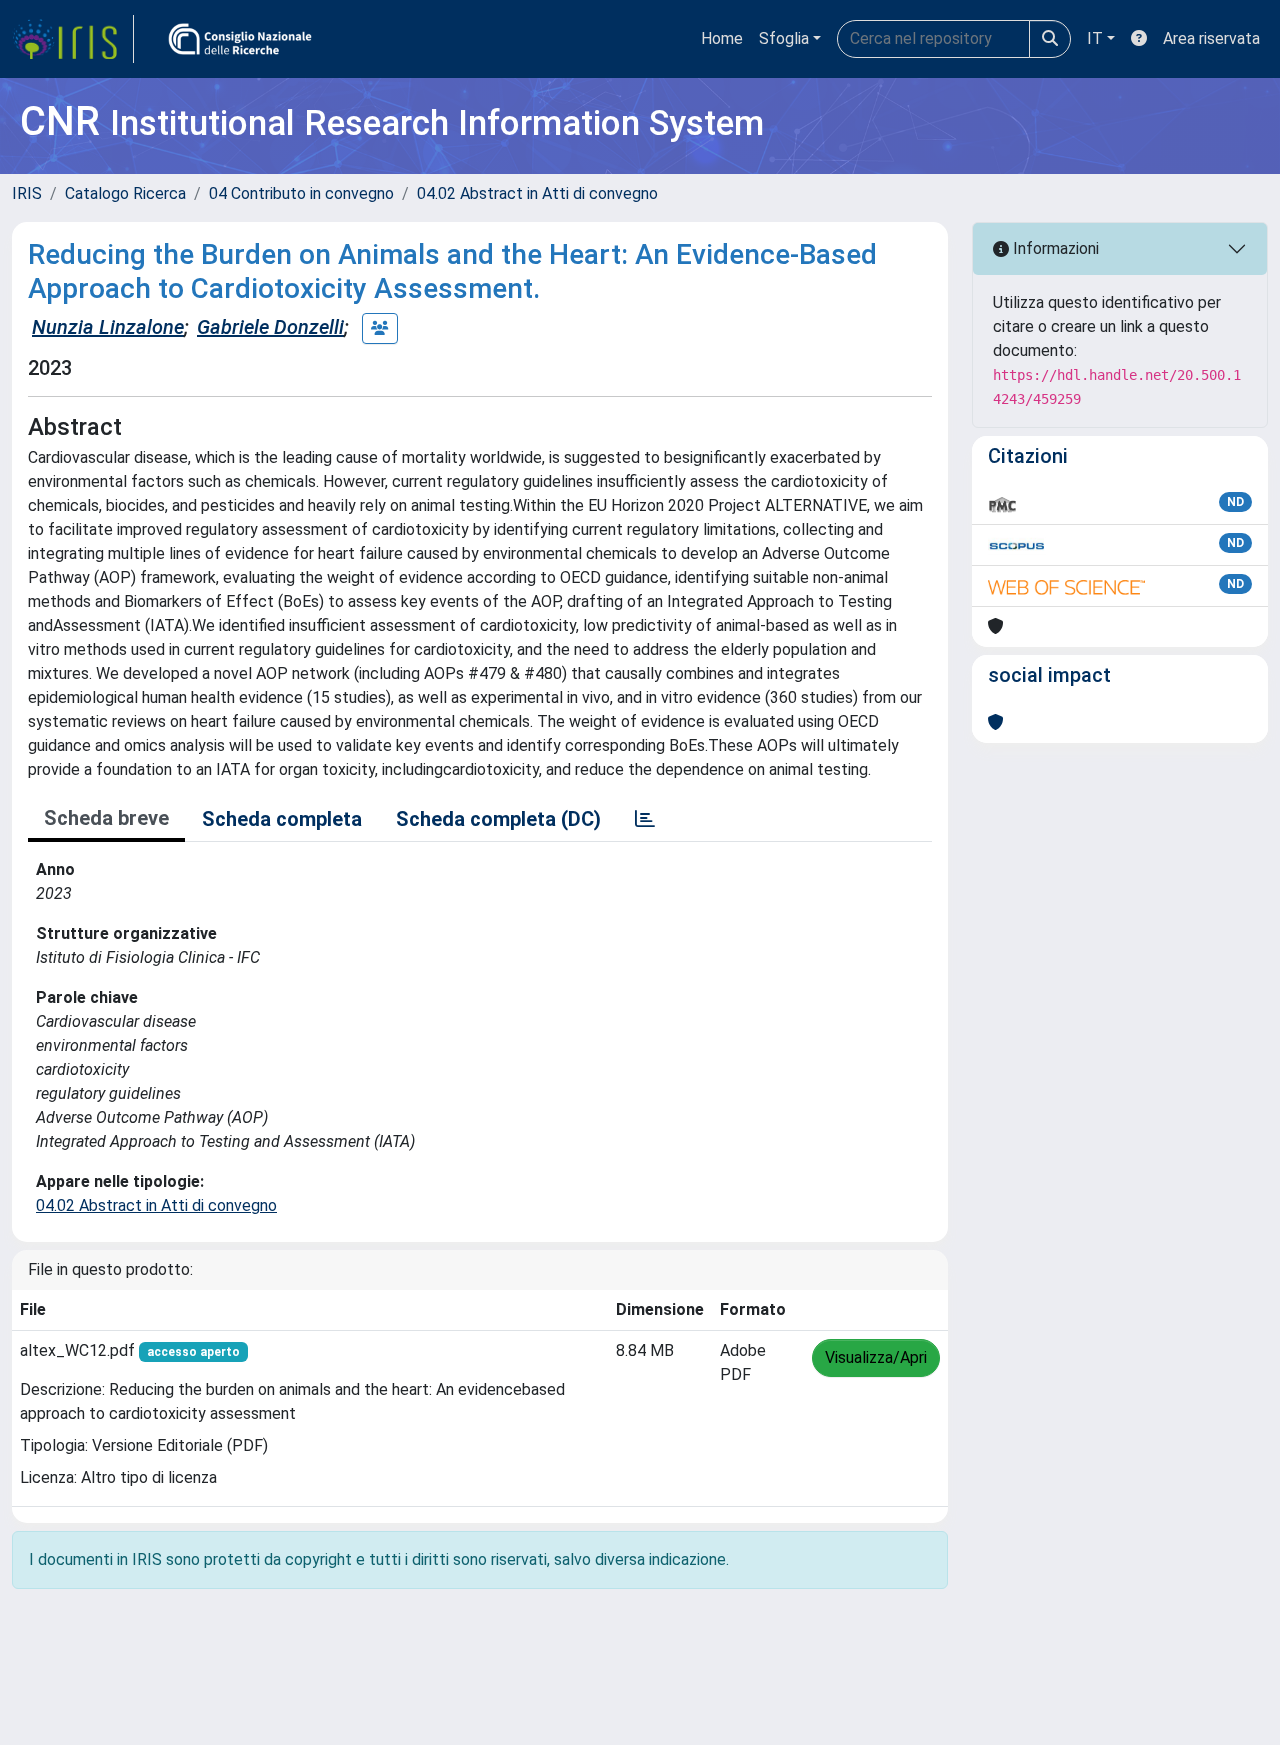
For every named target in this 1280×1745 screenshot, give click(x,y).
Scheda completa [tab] (282, 819)
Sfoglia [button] (784, 38)
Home (722, 38)
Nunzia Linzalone (108, 327)
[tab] (645, 819)
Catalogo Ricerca (125, 193)
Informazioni (1054, 248)
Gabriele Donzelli (270, 327)
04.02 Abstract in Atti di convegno (537, 193)
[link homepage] (73, 39)
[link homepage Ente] (240, 39)
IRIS (27, 193)
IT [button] (1095, 38)
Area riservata (1211, 38)
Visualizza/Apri (876, 1357)
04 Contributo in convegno (301, 193)
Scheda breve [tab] (106, 818)
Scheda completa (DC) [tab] (498, 819)
